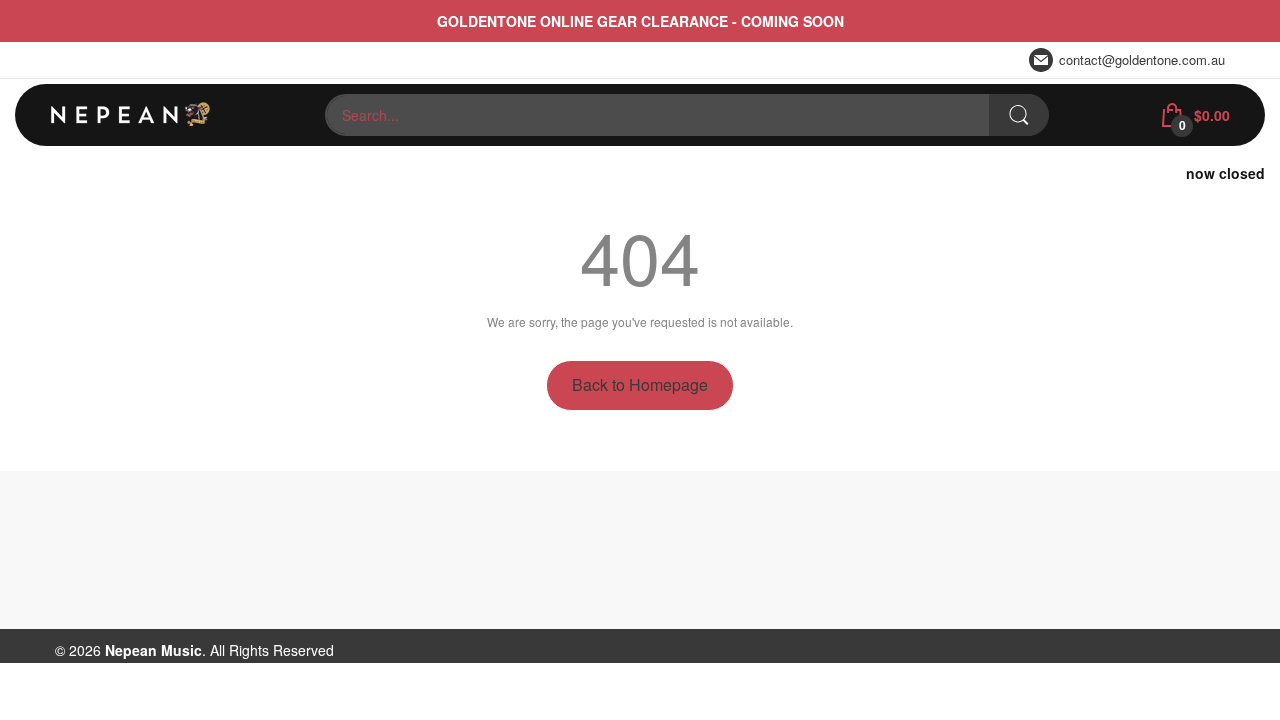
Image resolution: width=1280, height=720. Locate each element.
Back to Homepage (640, 384)
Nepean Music (153, 650)
